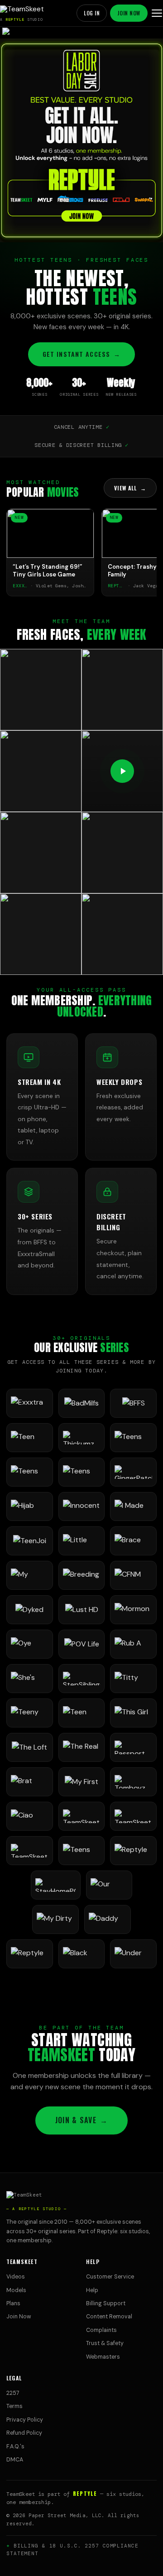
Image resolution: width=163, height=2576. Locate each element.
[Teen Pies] (30, 1438)
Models (16, 2290)
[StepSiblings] (82, 1679)
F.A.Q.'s (15, 2446)
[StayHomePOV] (56, 1885)
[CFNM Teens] (133, 1575)
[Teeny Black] (30, 1713)
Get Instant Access (81, 354)
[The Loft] (30, 1747)
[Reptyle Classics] (30, 1954)
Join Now (129, 13)
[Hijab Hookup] (30, 1506)
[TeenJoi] (30, 1541)
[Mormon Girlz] (133, 1610)
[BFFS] (133, 1403)
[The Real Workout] (82, 1747)
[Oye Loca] (30, 1644)
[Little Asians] (82, 1541)
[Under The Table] (133, 1954)
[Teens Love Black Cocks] (82, 1472)
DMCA (15, 2460)
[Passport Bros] (133, 1747)
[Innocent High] (82, 1506)
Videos (16, 2277)
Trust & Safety (105, 2343)
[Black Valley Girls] (82, 1954)
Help (92, 2290)
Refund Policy (24, 2433)
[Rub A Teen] (133, 1644)
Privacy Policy (25, 2420)
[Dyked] (30, 1610)
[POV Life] (82, 1644)
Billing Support (106, 2303)
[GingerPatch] (133, 1472)
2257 (13, 2393)
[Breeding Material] (82, 1575)
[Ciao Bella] (30, 1816)
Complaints (101, 2330)
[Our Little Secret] (109, 1885)
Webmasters (103, 2357)
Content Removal (109, 2317)
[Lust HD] (82, 1610)
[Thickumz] (82, 1438)
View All (130, 488)
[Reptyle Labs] (133, 1851)
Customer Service (110, 2277)
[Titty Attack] (133, 1679)
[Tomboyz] (133, 1782)
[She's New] (30, 1679)
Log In (92, 13)
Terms (14, 2406)
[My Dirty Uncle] (55, 1919)
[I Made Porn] (133, 1506)
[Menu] (157, 13)
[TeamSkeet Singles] (82, 1816)
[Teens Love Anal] (30, 1472)
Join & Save (81, 2120)
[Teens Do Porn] (133, 1438)
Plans (13, 2303)
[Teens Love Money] (82, 1851)
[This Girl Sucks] (133, 1713)
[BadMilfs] (82, 1403)
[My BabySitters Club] (30, 1575)
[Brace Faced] (133, 1541)
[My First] (82, 1782)
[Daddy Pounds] (108, 1919)
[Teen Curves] (82, 1713)
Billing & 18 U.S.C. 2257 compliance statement (72, 2550)
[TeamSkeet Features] (133, 1816)
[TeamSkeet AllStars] (30, 1851)
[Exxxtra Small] (30, 1403)
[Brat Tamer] (30, 1782)
